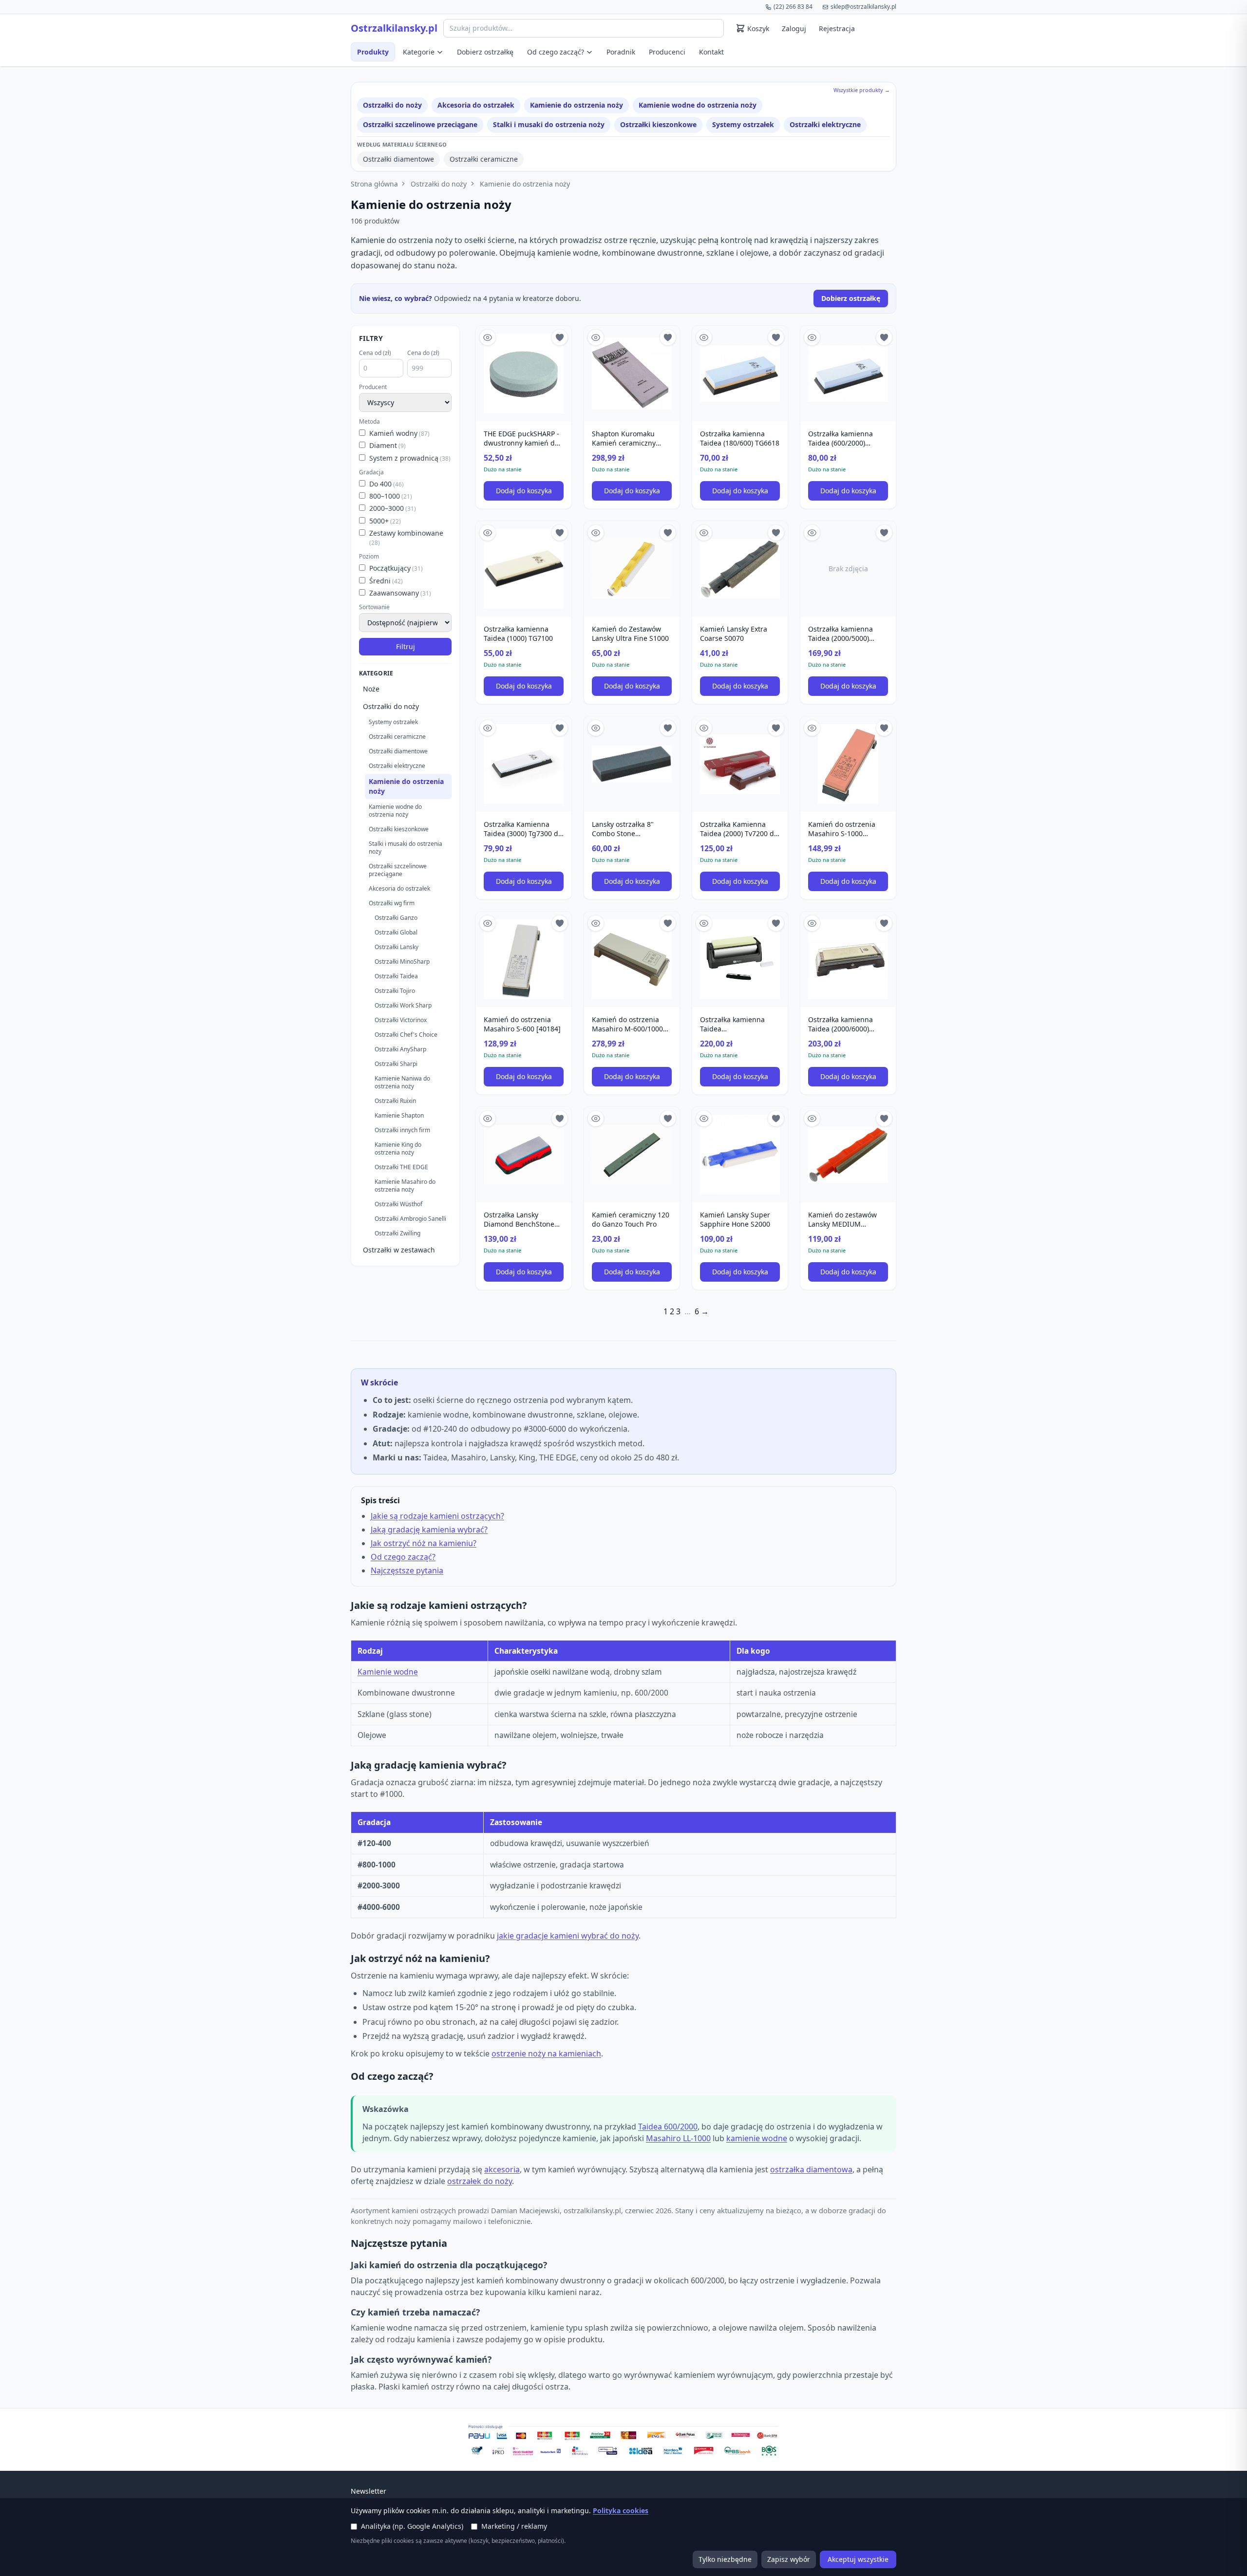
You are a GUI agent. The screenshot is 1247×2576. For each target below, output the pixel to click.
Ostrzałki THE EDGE (401, 1167)
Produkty (373, 52)
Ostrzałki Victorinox (401, 1020)
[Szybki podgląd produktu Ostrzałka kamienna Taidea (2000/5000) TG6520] (812, 533)
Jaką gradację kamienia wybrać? (429, 1530)
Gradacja (371, 472)
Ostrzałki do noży (392, 105)
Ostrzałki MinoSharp (402, 961)
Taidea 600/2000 (668, 2127)
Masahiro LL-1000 (678, 2138)
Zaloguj (794, 28)
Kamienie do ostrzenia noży (576, 105)
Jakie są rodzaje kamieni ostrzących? (437, 1516)
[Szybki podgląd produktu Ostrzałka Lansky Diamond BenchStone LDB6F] (488, 1119)
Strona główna (374, 184)
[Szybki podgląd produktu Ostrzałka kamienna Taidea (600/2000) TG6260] (812, 337)
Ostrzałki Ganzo (396, 918)
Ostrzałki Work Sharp (403, 1005)
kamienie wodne (757, 2138)
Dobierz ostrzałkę (485, 52)
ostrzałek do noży (480, 2181)
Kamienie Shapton (399, 1115)
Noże (371, 689)
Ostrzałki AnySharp (400, 1049)
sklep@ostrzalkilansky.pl (863, 7)
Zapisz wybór (789, 2559)
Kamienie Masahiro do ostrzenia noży (405, 1185)
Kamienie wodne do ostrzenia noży (698, 105)
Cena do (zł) (423, 353)
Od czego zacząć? (556, 52)
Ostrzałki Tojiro (395, 991)
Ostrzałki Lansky (397, 947)
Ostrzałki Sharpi (396, 1064)
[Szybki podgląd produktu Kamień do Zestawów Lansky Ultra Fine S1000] (596, 533)
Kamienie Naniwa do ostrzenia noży (402, 1082)
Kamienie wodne (388, 1672)
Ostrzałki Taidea (396, 976)
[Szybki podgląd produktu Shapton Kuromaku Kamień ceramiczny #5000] (596, 337)
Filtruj (406, 646)
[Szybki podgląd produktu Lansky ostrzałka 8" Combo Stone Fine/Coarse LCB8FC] (596, 728)
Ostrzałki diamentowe (398, 159)
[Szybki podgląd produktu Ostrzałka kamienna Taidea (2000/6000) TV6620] (812, 923)
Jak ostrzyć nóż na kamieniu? (424, 1543)
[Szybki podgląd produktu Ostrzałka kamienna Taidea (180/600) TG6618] (704, 337)
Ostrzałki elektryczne (825, 124)
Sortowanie (374, 607)
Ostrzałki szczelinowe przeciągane (420, 124)
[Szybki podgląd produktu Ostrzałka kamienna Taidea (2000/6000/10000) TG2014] (704, 923)
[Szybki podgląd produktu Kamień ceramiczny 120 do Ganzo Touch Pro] (596, 1119)
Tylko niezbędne (725, 2559)
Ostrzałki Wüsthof (398, 1204)
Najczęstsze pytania (407, 1570)
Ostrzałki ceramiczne (484, 159)
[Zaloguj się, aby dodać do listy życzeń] (560, 337)
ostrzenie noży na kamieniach (546, 2053)
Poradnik (621, 52)
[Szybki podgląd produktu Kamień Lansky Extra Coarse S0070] (704, 533)
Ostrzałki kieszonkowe (658, 124)
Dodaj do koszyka (524, 491)
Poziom (369, 557)
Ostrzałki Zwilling (397, 1233)
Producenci (667, 52)
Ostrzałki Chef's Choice (406, 1035)
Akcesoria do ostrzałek (476, 105)
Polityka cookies (621, 2511)
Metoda (369, 422)
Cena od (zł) (375, 353)
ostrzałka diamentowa (811, 2169)
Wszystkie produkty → (862, 90)
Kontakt (711, 52)
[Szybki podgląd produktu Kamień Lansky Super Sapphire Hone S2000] (704, 1119)
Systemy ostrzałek (743, 124)
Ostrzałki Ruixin (395, 1101)
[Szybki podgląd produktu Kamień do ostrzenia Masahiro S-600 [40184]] (488, 923)
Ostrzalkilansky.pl (394, 28)
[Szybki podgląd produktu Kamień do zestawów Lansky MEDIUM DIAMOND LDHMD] (812, 1119)
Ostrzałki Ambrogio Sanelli (410, 1219)
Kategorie (419, 52)
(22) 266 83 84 (793, 7)
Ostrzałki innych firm (402, 1130)
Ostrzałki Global (396, 932)
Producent (373, 387)
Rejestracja (837, 28)
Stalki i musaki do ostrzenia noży (549, 124)
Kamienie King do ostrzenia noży (398, 1148)
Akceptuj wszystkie (858, 2559)
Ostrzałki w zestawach (399, 1250)
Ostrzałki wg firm (392, 903)
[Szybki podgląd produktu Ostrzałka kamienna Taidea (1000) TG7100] (488, 533)
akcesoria (502, 2169)
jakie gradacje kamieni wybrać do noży (568, 1936)
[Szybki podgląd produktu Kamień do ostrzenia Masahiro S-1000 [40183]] (812, 728)
